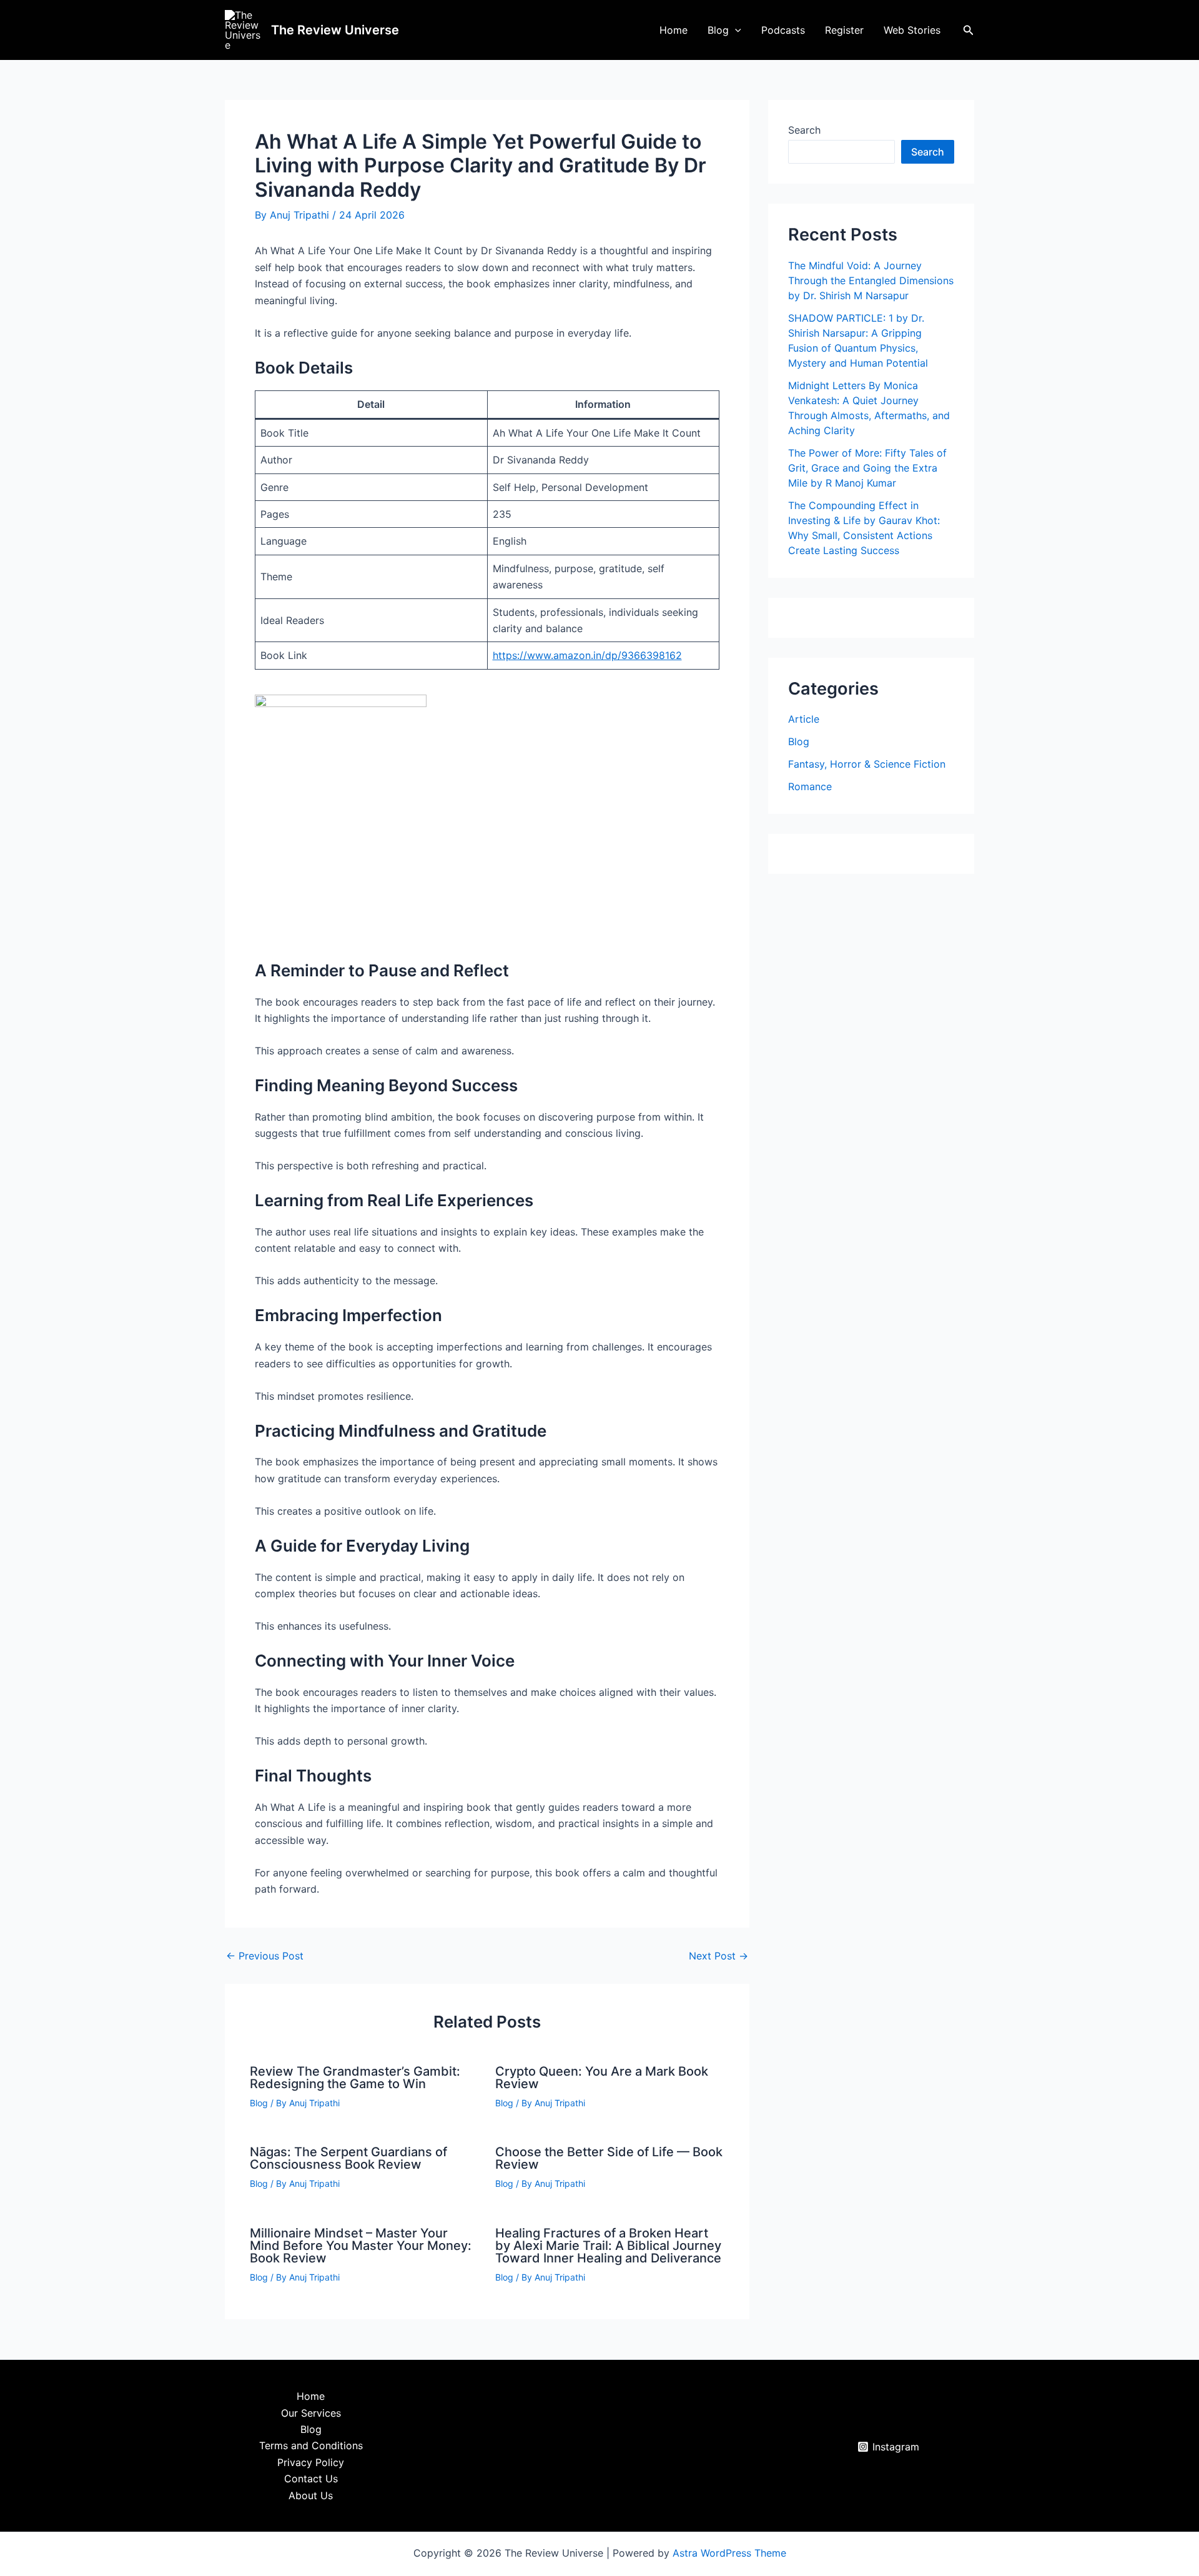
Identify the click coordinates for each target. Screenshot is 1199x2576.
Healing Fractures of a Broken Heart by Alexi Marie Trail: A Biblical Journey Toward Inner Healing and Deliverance (608, 2246)
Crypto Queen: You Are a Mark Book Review (602, 2078)
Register (844, 30)
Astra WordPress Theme (729, 2553)
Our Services (311, 2413)
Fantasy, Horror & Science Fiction (867, 764)
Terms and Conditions (311, 2445)
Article (804, 719)
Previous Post (265, 1956)
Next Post (718, 1956)
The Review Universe (335, 30)
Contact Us (311, 2479)
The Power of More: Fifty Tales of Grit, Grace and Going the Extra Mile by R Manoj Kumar (867, 468)
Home (674, 30)
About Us (311, 2495)
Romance (810, 786)
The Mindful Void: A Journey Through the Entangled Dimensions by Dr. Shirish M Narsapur (871, 280)
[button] (735, 30)
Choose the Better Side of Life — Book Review (609, 2158)
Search (804, 130)
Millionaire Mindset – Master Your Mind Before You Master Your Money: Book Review (361, 2246)
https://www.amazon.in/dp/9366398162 (587, 655)
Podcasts (783, 30)
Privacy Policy (311, 2462)
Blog (718, 30)
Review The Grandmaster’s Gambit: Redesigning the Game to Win (355, 2078)
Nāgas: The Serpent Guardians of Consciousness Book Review (348, 2158)
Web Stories (912, 30)
